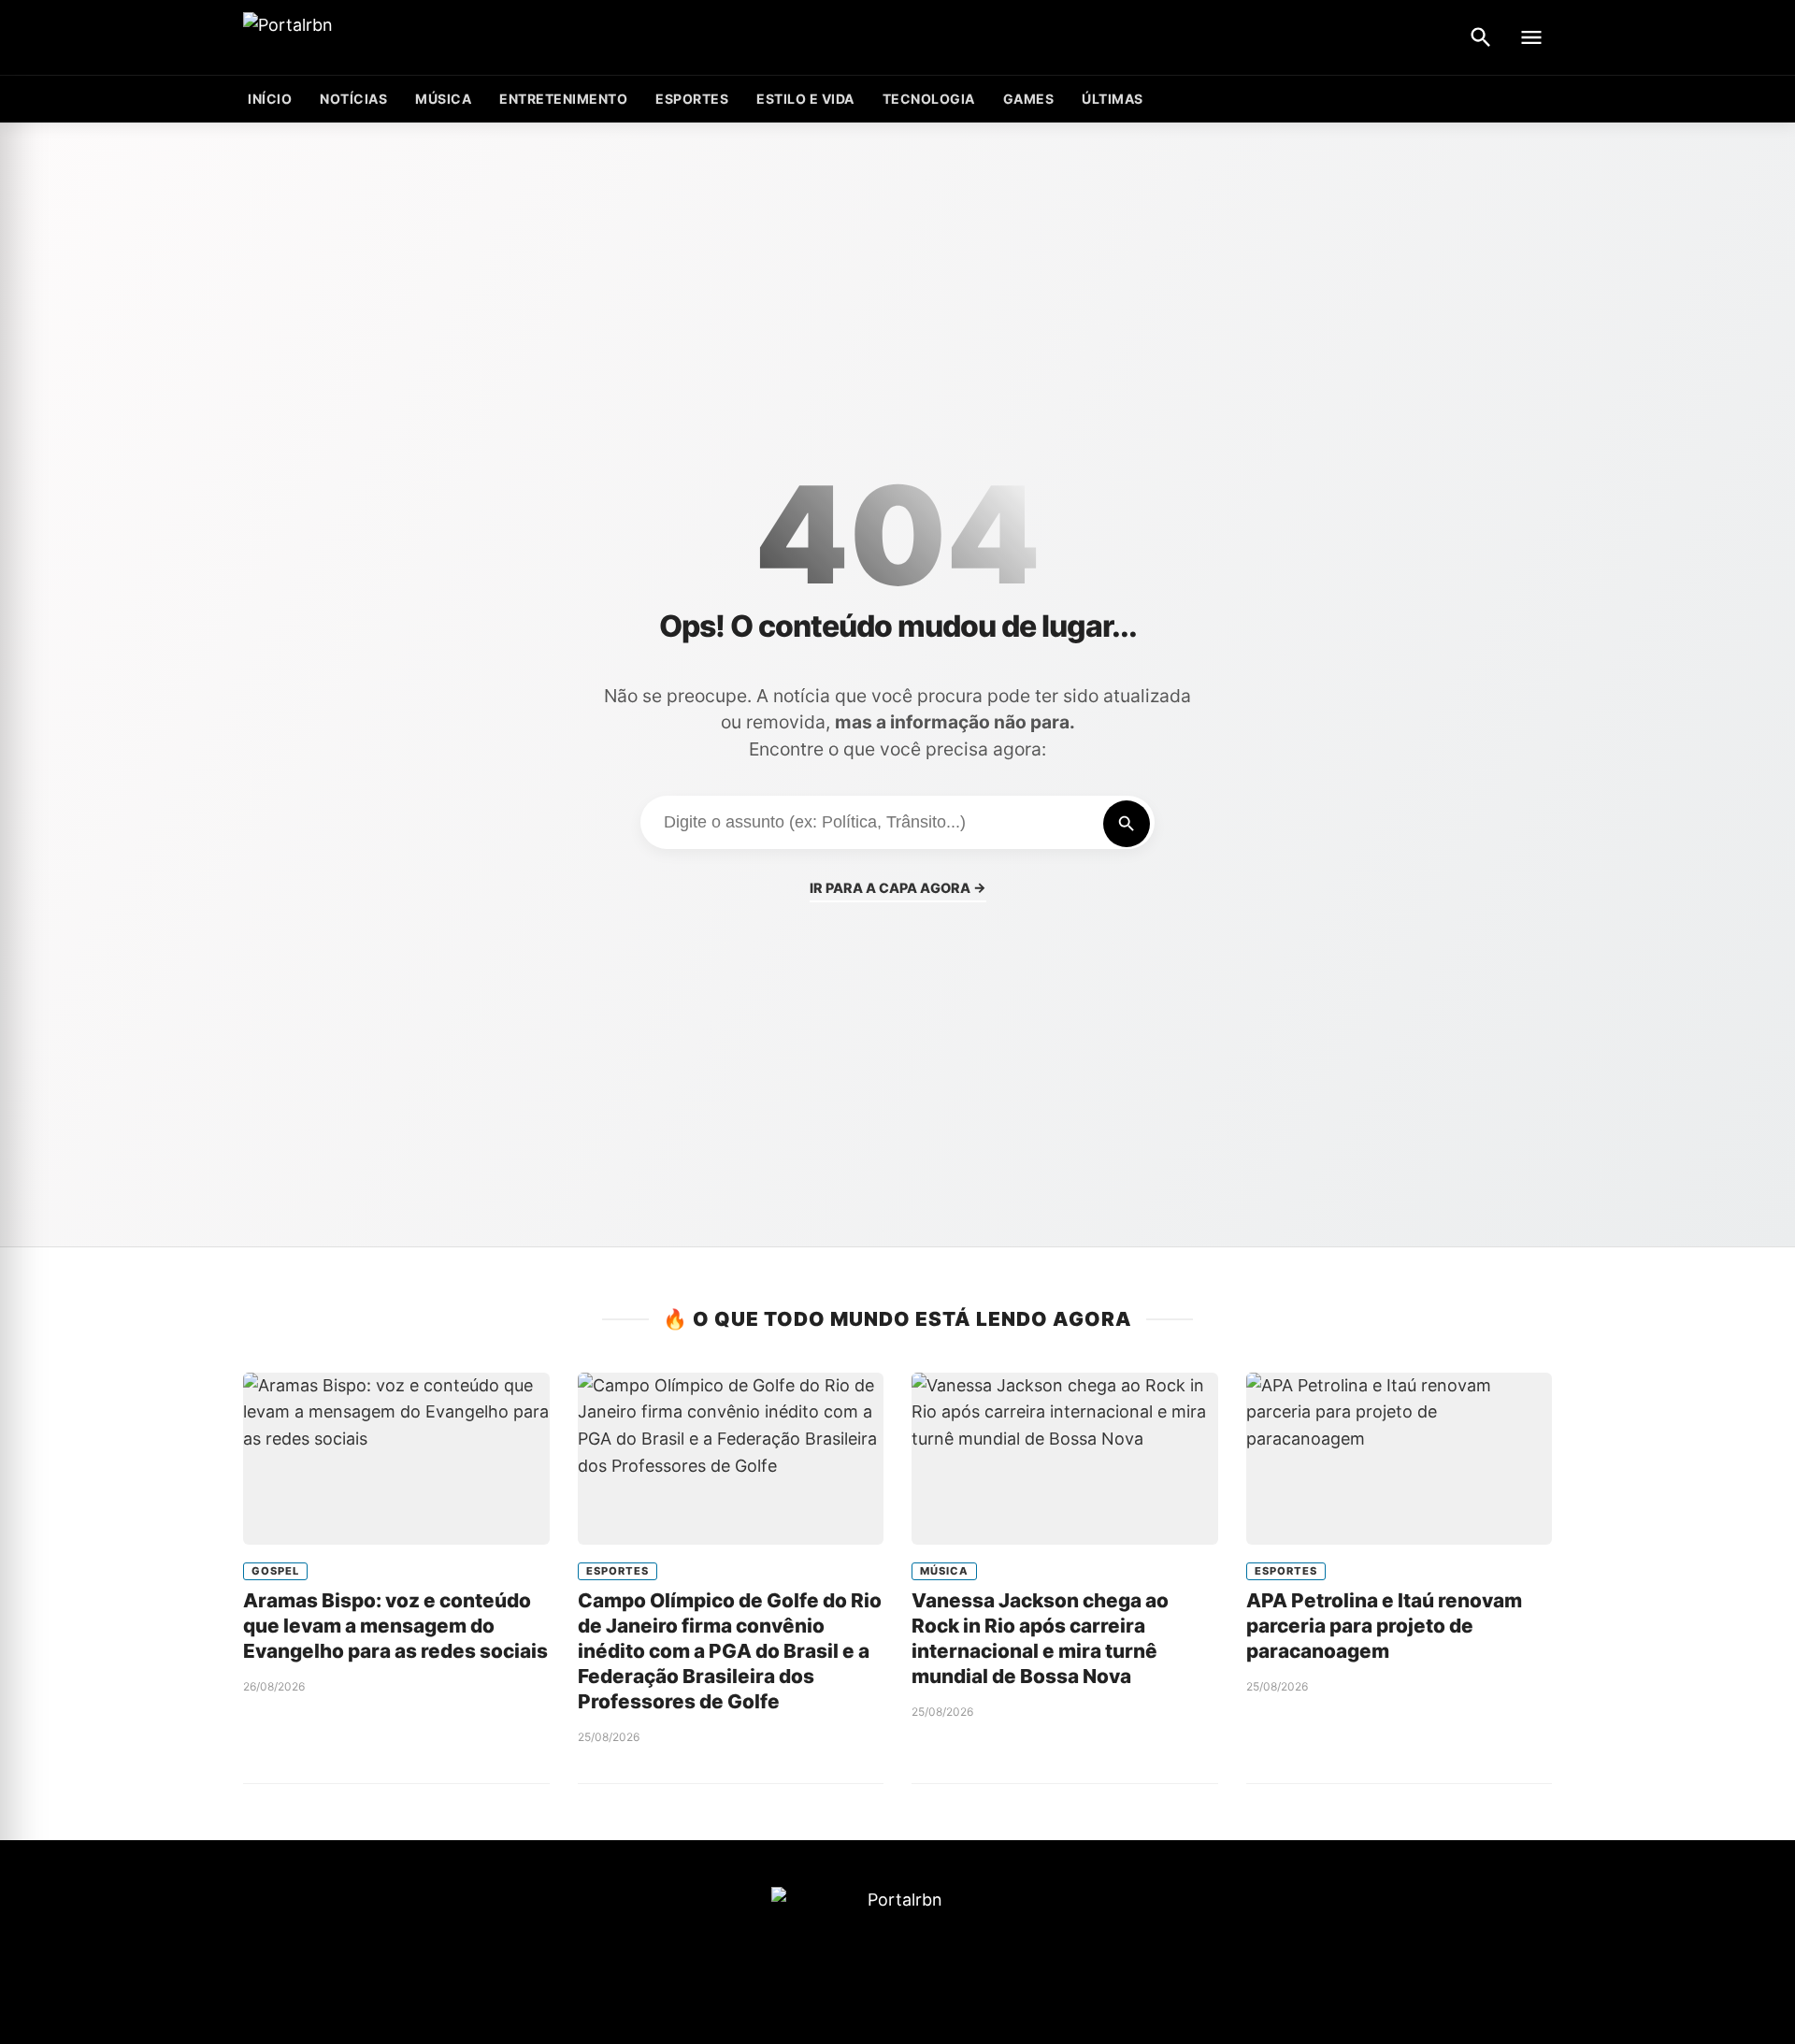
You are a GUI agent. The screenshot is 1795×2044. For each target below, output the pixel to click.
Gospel (275, 1571)
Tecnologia (929, 99)
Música (443, 99)
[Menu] (1531, 37)
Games (1029, 99)
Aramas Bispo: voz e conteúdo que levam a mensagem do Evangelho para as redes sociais (395, 1626)
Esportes (692, 99)
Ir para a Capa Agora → (898, 888)
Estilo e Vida (805, 99)
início (270, 99)
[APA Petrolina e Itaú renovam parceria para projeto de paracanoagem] (1400, 1459)
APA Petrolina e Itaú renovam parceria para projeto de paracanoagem (1384, 1626)
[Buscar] (1481, 37)
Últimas (1113, 99)
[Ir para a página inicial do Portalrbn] (360, 38)
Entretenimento (563, 99)
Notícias (353, 99)
